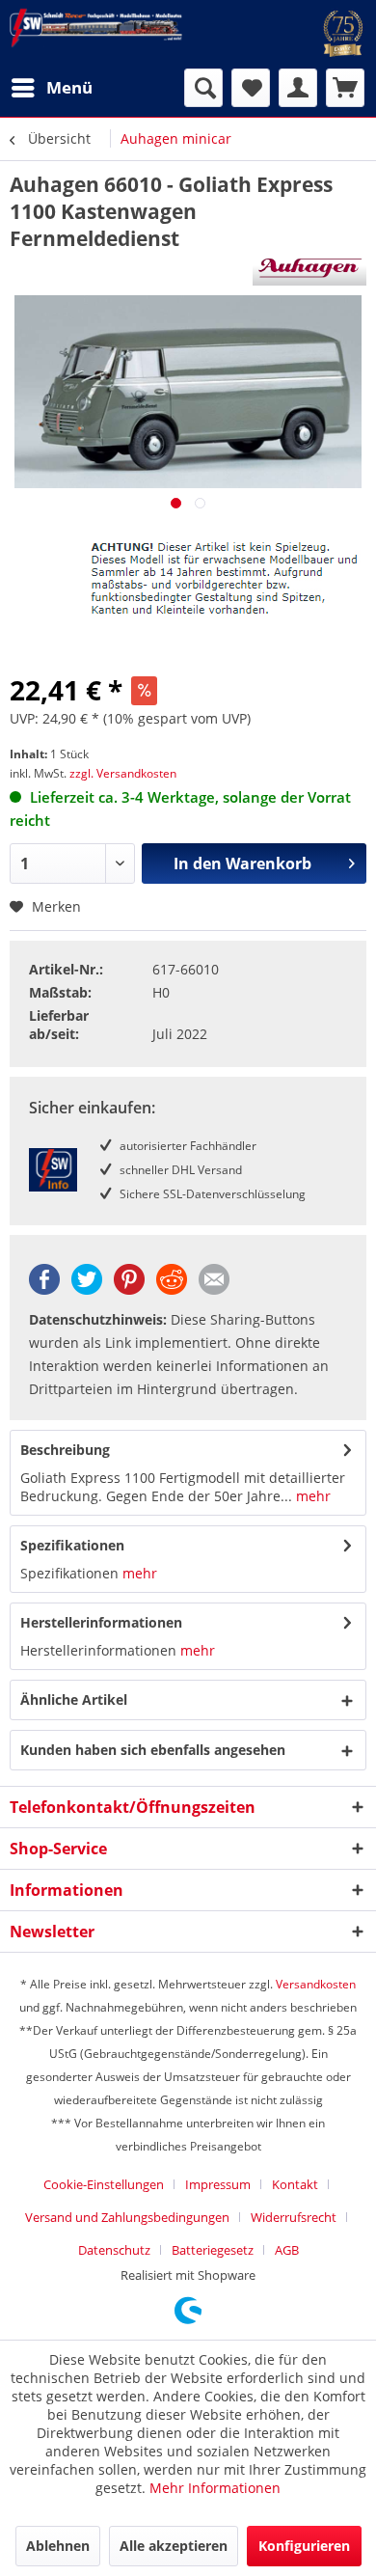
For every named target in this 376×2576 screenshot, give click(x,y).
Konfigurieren (304, 2546)
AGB (287, 2250)
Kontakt (295, 2184)
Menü (69, 87)
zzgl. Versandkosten (123, 773)
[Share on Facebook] (44, 1289)
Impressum (218, 2184)
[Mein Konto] (298, 88)
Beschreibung (65, 1450)
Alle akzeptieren (174, 2546)
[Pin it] (129, 1289)
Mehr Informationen (215, 2488)
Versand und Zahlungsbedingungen (127, 2217)
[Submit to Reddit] (172, 1289)
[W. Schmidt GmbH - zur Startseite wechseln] (96, 28)
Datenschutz (114, 2250)
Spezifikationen (72, 1545)
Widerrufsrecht (294, 2217)
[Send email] (214, 1289)
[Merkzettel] (251, 88)
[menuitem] (51, 88)
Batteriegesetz (213, 2250)
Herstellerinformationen (101, 1622)
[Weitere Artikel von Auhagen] (309, 269)
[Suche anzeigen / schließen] (203, 88)
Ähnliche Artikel (74, 1699)
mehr (311, 1496)
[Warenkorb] (345, 88)
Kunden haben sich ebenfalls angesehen (153, 1750)
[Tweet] (87, 1289)
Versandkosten (316, 1984)
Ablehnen (58, 2546)
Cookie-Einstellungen (104, 2184)
